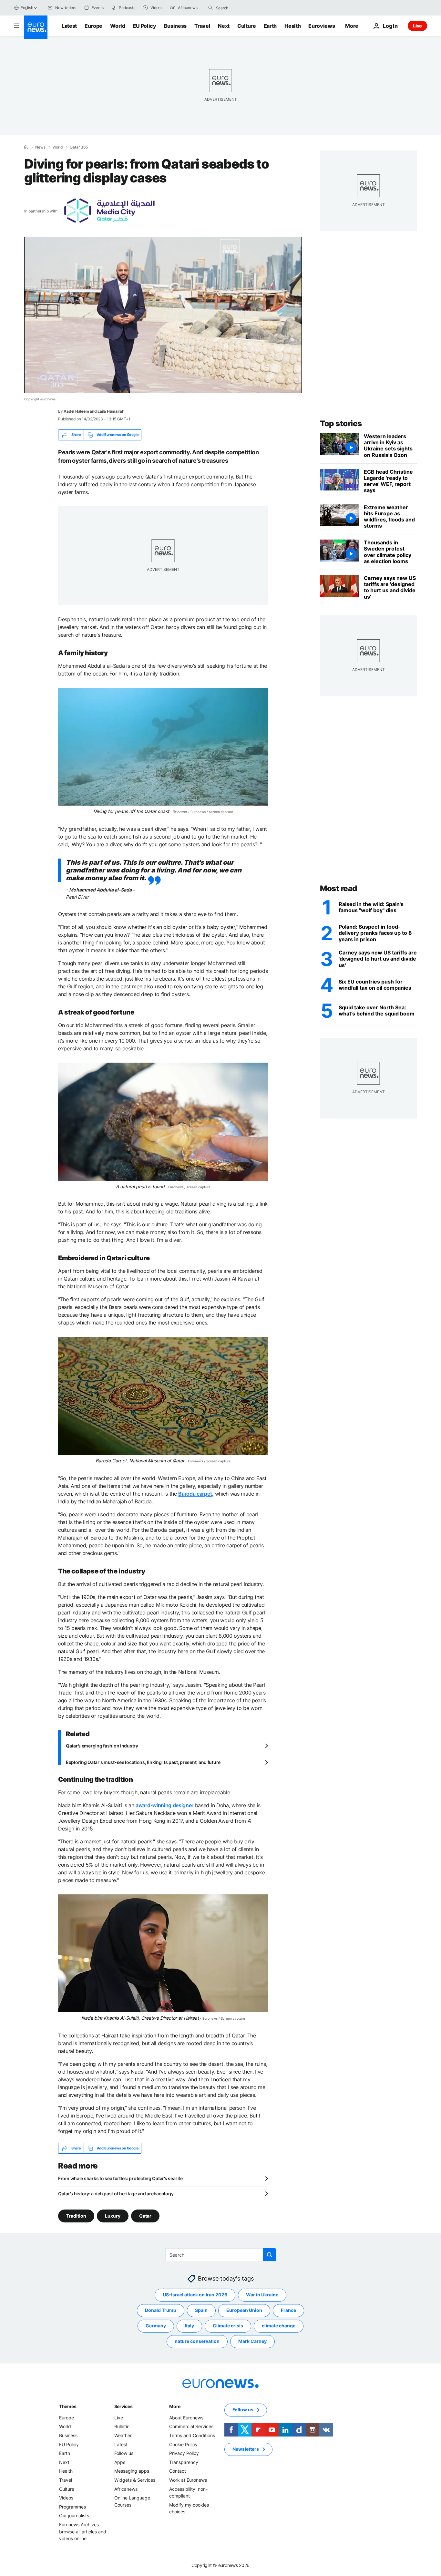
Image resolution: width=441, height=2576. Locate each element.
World (118, 26)
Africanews (126, 2489)
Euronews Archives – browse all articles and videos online (83, 2531)
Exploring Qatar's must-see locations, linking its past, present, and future (143, 1762)
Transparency (184, 2462)
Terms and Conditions (192, 2435)
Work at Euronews (188, 2480)
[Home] (26, 147)
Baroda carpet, (196, 1494)
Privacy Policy (184, 2453)
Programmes (72, 2507)
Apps (120, 2462)
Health (292, 26)
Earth (270, 26)
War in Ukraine (262, 2295)
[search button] (210, 8)
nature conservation (197, 2341)
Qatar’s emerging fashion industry (102, 1746)
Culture (247, 26)
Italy (189, 2326)
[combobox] (243, 8)
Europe (93, 26)
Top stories (341, 423)
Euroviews (322, 26)
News (40, 147)
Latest (69, 26)
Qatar (145, 2216)
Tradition (76, 2216)
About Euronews (186, 2418)
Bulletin (122, 2426)
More (175, 2406)
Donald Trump (161, 2310)
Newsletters (246, 2449)
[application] (163, 315)
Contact (178, 2471)
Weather (123, 2435)
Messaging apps (132, 2471)
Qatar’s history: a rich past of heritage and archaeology (116, 2194)
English (27, 8)
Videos (66, 2498)
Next (224, 26)
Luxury (113, 2216)
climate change (279, 2326)
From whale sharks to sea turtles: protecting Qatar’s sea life (120, 2178)
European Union (244, 2310)
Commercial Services (191, 2426)
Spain (201, 2310)
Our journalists (74, 2515)
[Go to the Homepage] (36, 27)
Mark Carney (252, 2341)
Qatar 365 (79, 147)
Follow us (124, 2453)
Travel (202, 26)
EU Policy (145, 26)
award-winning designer (164, 1805)
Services (123, 2406)
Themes (68, 2406)
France (288, 2310)
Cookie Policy (183, 2444)
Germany (156, 2326)
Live (417, 26)
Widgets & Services (135, 2480)
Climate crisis (228, 2326)
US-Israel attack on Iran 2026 (195, 2295)
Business (175, 26)
